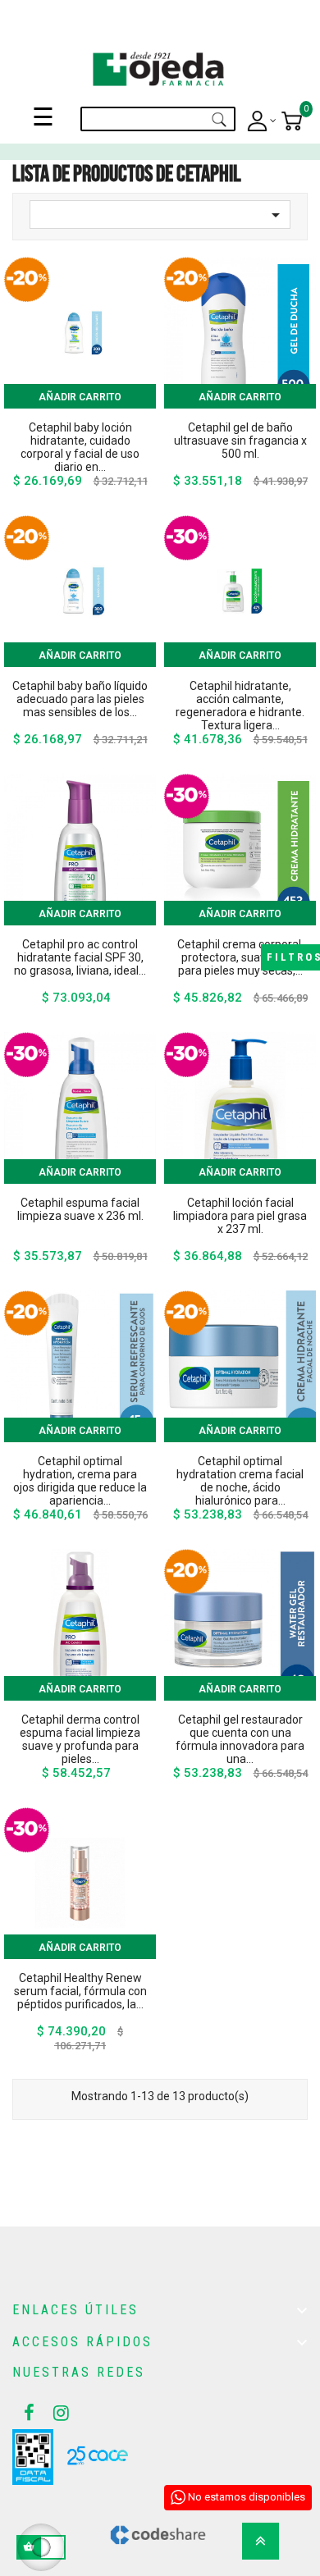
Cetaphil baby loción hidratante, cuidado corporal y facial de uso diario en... (80, 447)
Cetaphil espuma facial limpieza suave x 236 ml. (80, 1209)
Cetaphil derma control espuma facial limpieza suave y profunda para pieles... (80, 1739)
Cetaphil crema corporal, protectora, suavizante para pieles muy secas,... (240, 957)
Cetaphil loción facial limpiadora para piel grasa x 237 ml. (240, 1216)
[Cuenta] (262, 121)
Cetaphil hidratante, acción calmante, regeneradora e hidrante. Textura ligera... (240, 706)
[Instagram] (57, 2413)
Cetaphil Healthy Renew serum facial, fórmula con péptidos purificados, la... (80, 1991)
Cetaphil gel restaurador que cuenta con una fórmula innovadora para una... (240, 1739)
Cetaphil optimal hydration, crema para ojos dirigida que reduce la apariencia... (80, 1481)
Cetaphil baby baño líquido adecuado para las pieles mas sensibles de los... (80, 699)
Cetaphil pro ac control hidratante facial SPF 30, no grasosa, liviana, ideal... (80, 957)
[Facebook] (27, 2413)
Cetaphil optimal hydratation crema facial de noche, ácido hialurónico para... (240, 1481)
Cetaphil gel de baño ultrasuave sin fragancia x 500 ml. (240, 441)
